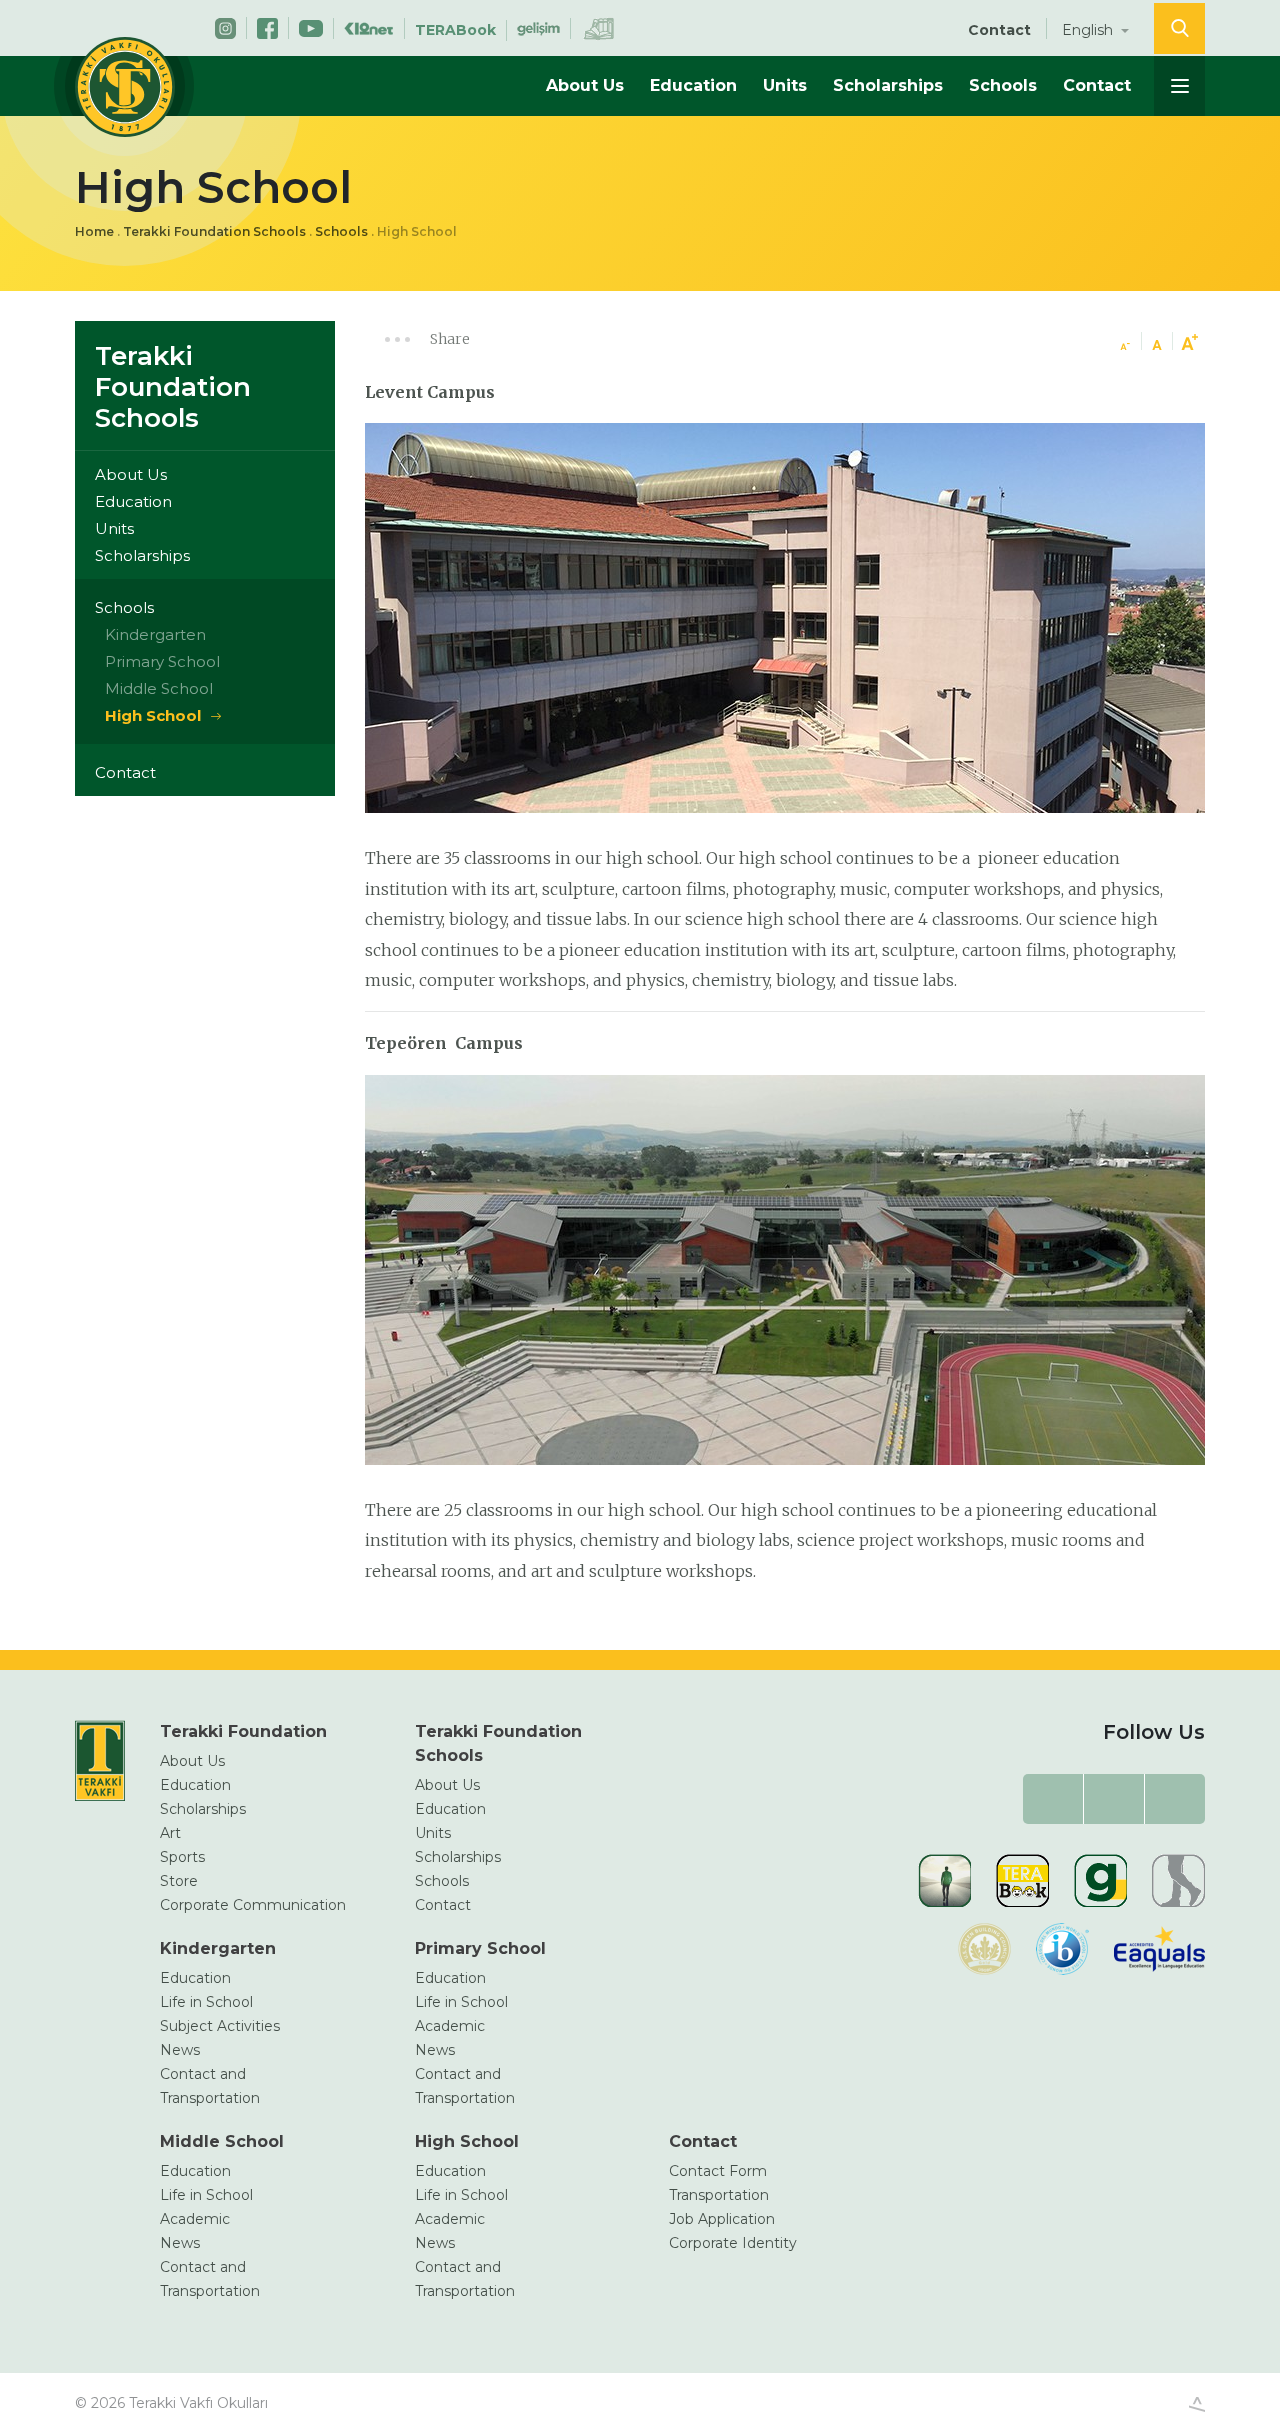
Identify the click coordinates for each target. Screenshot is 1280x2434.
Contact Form (718, 2171)
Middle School (159, 688)
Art (170, 1833)
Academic (450, 2026)
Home (94, 231)
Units (785, 85)
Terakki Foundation (243, 1731)
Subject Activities (220, 2026)
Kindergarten (155, 634)
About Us (585, 85)
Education (693, 85)
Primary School (162, 661)
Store (179, 1881)
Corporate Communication (253, 1905)
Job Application (722, 2219)
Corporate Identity (733, 2243)
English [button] (1089, 30)
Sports (182, 1857)
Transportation (719, 2195)
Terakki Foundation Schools (214, 231)
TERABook (455, 30)
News (180, 2050)
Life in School (206, 2002)
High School (153, 715)
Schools (1003, 85)
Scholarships (888, 85)
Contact (999, 30)
